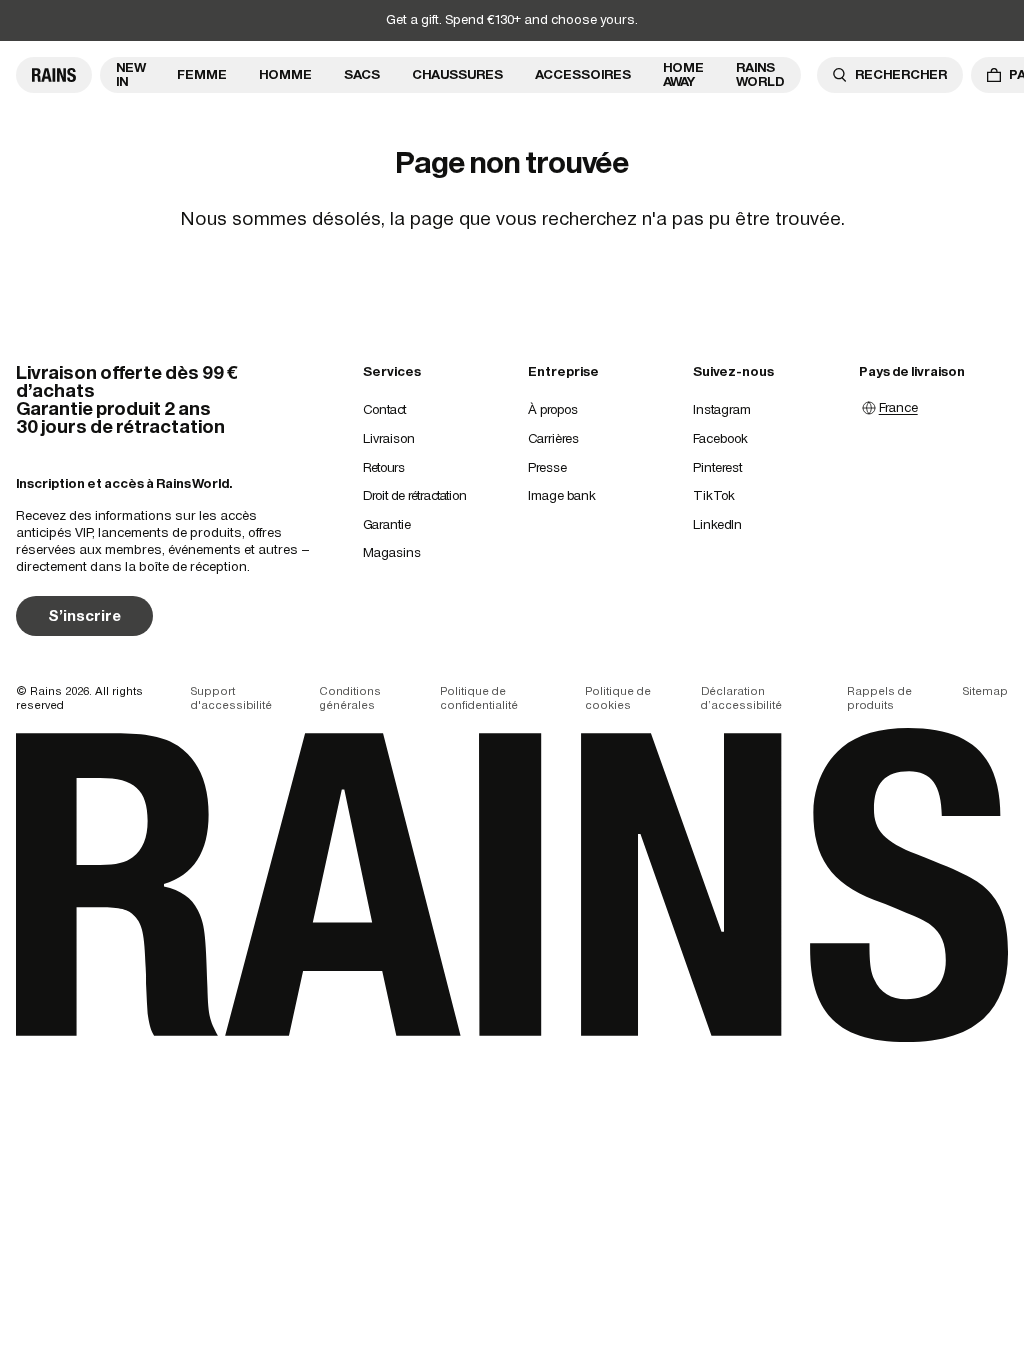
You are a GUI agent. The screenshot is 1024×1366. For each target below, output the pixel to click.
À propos (553, 409)
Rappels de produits (879, 698)
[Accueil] (54, 75)
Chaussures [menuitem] (457, 74)
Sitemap (985, 691)
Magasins (392, 552)
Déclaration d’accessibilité (741, 698)
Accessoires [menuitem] (583, 74)
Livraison (389, 438)
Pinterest (717, 467)
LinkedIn (717, 524)
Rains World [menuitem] (760, 74)
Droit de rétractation (415, 495)
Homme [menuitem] (285, 74)
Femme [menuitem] (202, 74)
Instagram (722, 409)
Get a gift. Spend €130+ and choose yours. (512, 19)
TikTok (714, 495)
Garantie (387, 524)
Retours (384, 467)
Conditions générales (350, 698)
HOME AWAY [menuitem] (683, 74)
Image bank (562, 495)
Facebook (720, 438)
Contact (384, 409)
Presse (547, 467)
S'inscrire (84, 615)
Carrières (553, 438)
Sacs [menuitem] (362, 74)
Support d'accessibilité (231, 698)
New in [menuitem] (130, 74)
